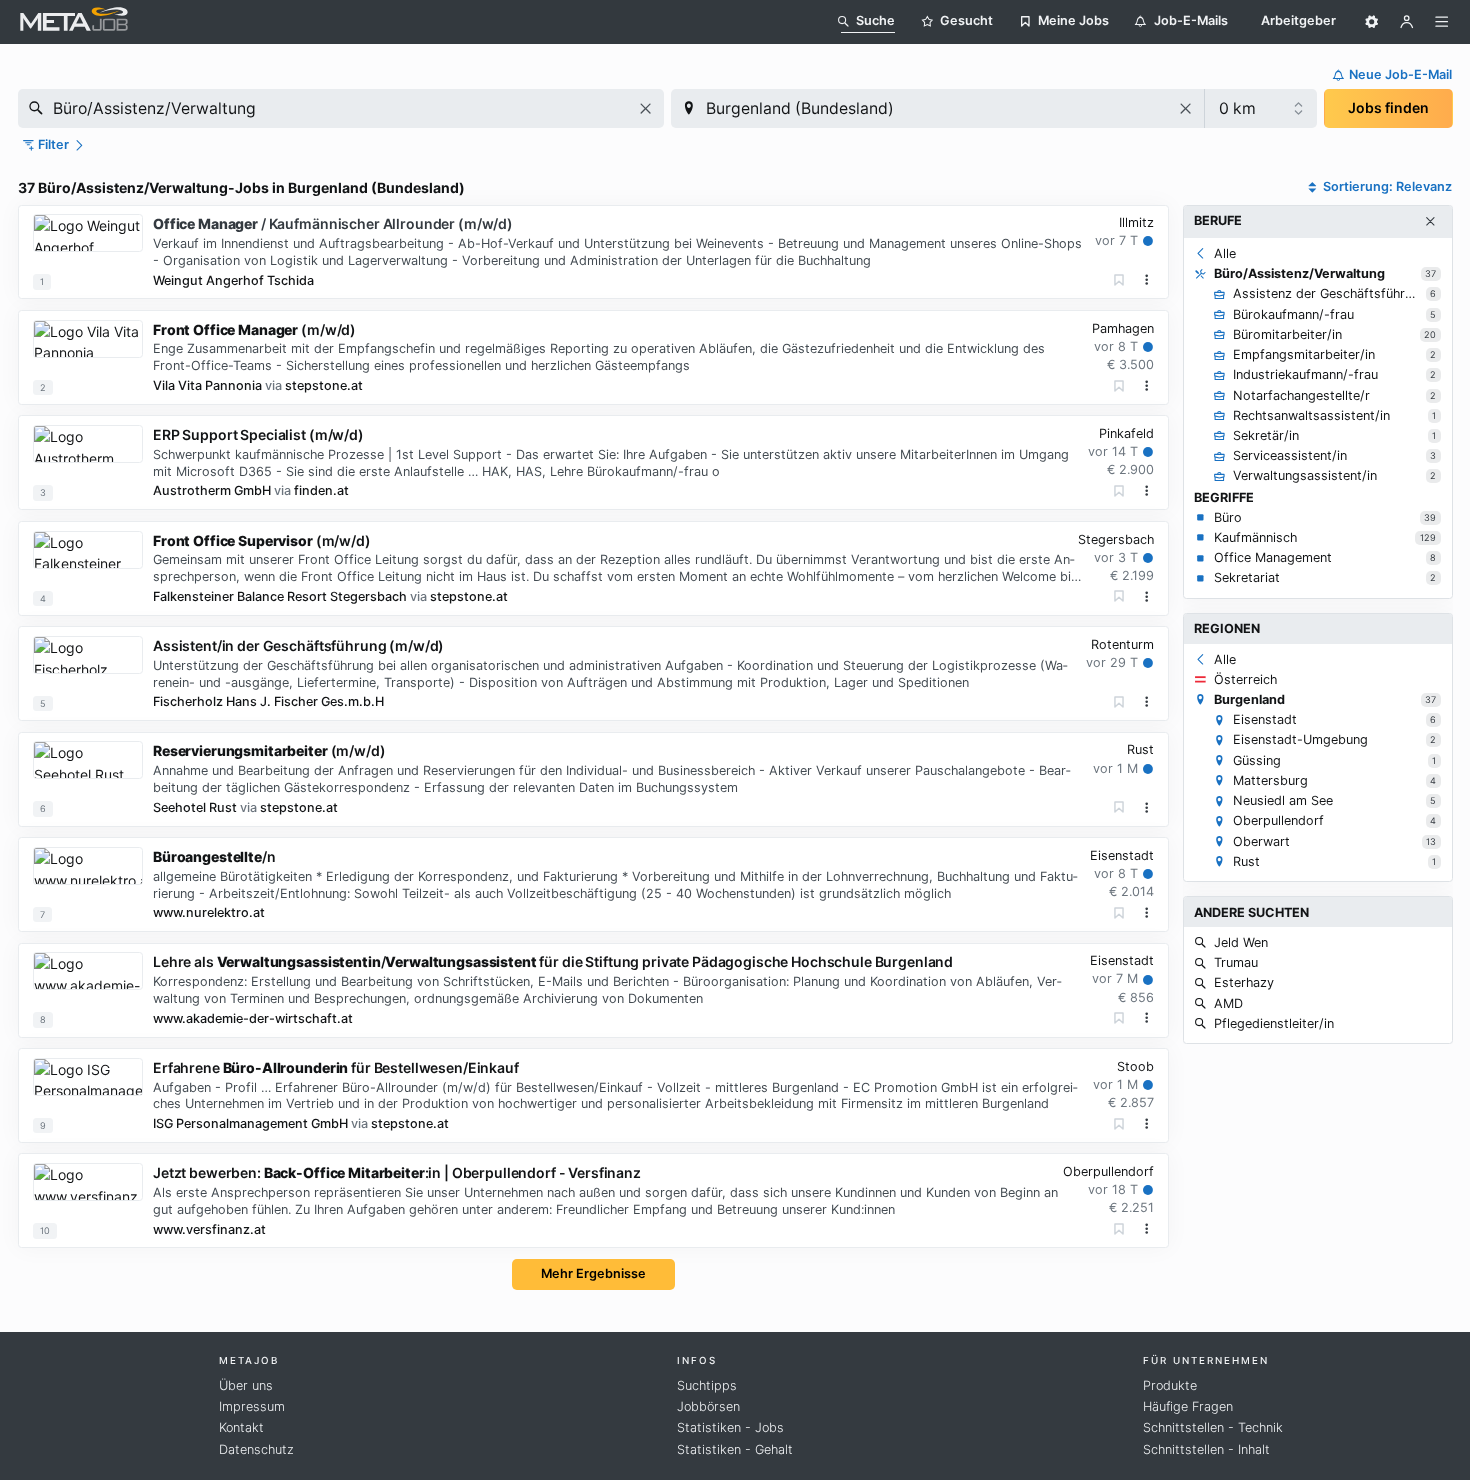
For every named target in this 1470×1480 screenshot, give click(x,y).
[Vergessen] (1119, 280)
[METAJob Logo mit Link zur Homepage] (74, 21)
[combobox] (341, 108)
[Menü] (1442, 22)
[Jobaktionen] (1147, 280)
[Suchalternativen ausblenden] (1430, 222)
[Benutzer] (1407, 22)
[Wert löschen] (645, 108)
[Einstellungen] (1372, 22)
